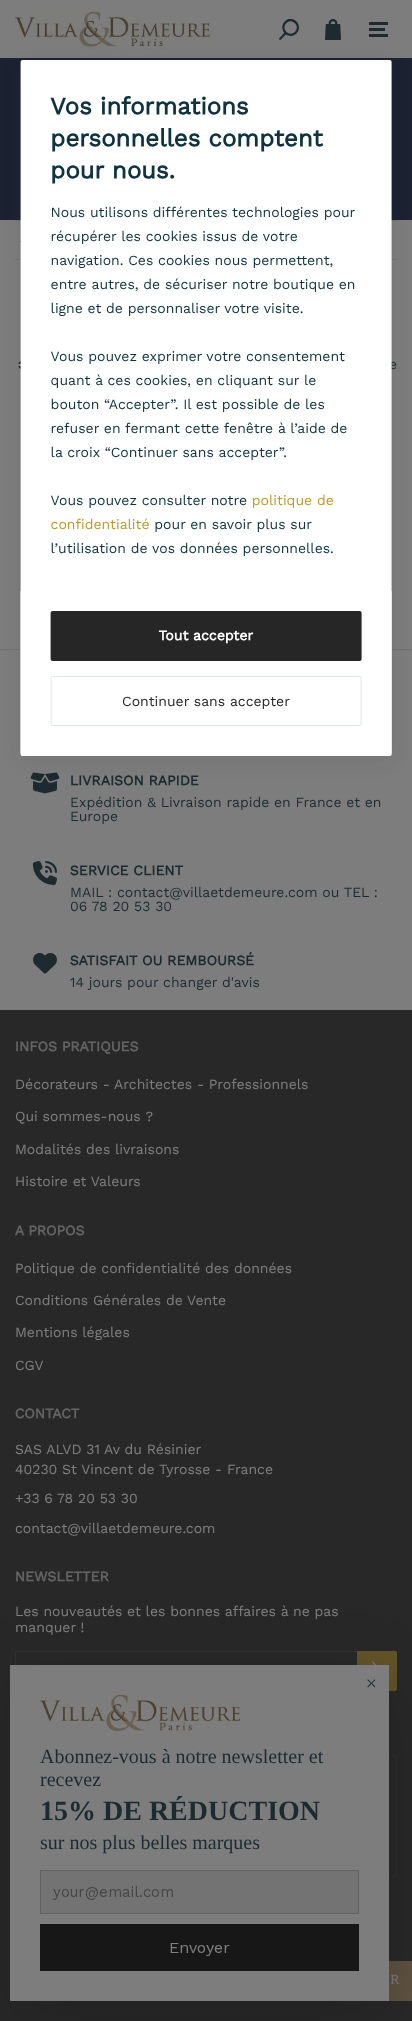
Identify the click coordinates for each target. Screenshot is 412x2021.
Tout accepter (206, 636)
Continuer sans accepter (206, 702)
